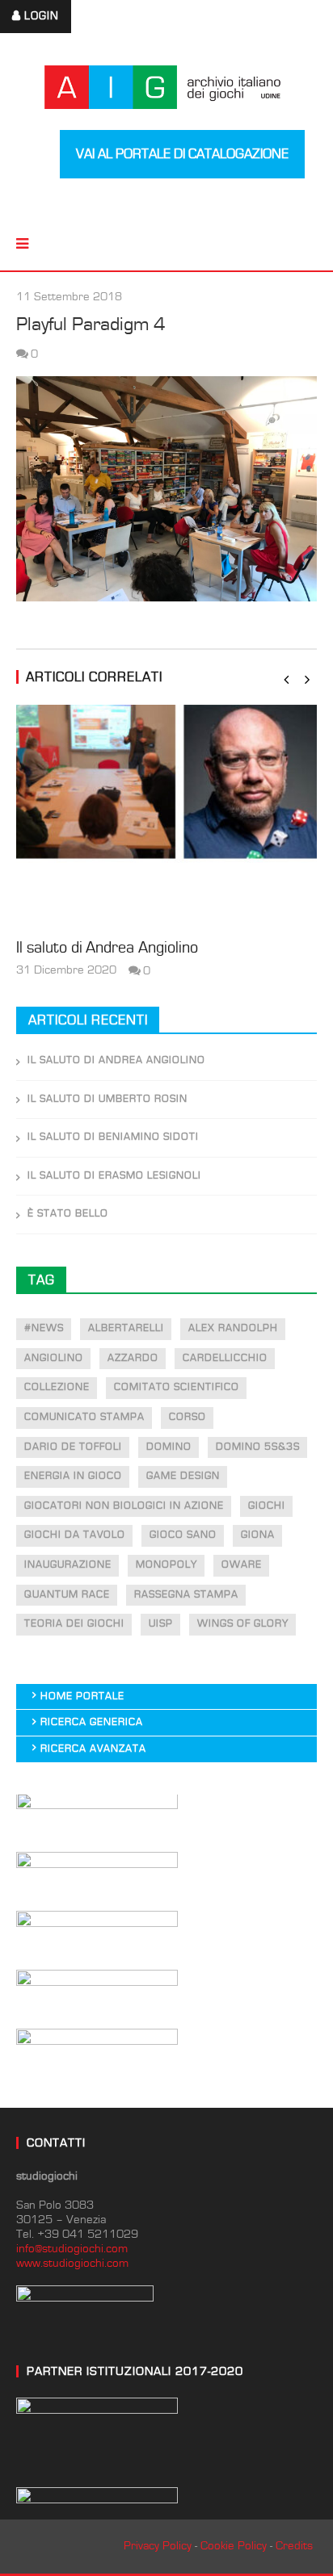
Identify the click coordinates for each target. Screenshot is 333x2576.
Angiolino (54, 1358)
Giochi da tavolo (75, 1535)
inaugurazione (68, 1565)
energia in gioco (73, 1476)
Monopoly (166, 1565)
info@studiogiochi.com (72, 2249)
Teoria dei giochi (74, 1624)
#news (44, 1328)
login (42, 16)
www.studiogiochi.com (72, 2263)
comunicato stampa (84, 1417)
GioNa (258, 1535)
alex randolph (233, 1328)
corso (188, 1417)
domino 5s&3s (258, 1447)
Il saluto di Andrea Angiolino (107, 948)
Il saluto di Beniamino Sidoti (113, 1137)
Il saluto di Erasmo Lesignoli (114, 1176)
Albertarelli (126, 1328)
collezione (57, 1387)
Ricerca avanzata (93, 1749)
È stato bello (68, 1214)
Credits (294, 2546)
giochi (267, 1506)
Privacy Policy (158, 2546)
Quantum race (67, 1595)
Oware (242, 1565)
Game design (183, 1476)
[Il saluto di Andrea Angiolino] (166, 817)
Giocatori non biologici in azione (124, 1506)
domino (169, 1447)
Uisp (161, 1624)
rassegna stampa (186, 1595)
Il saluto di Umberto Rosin (107, 1099)
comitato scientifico (177, 1387)
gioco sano (183, 1535)
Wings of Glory (243, 1624)
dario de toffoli (73, 1447)
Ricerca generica (92, 1722)
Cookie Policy (234, 2546)
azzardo (133, 1358)
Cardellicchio (225, 1358)
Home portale (82, 1696)
